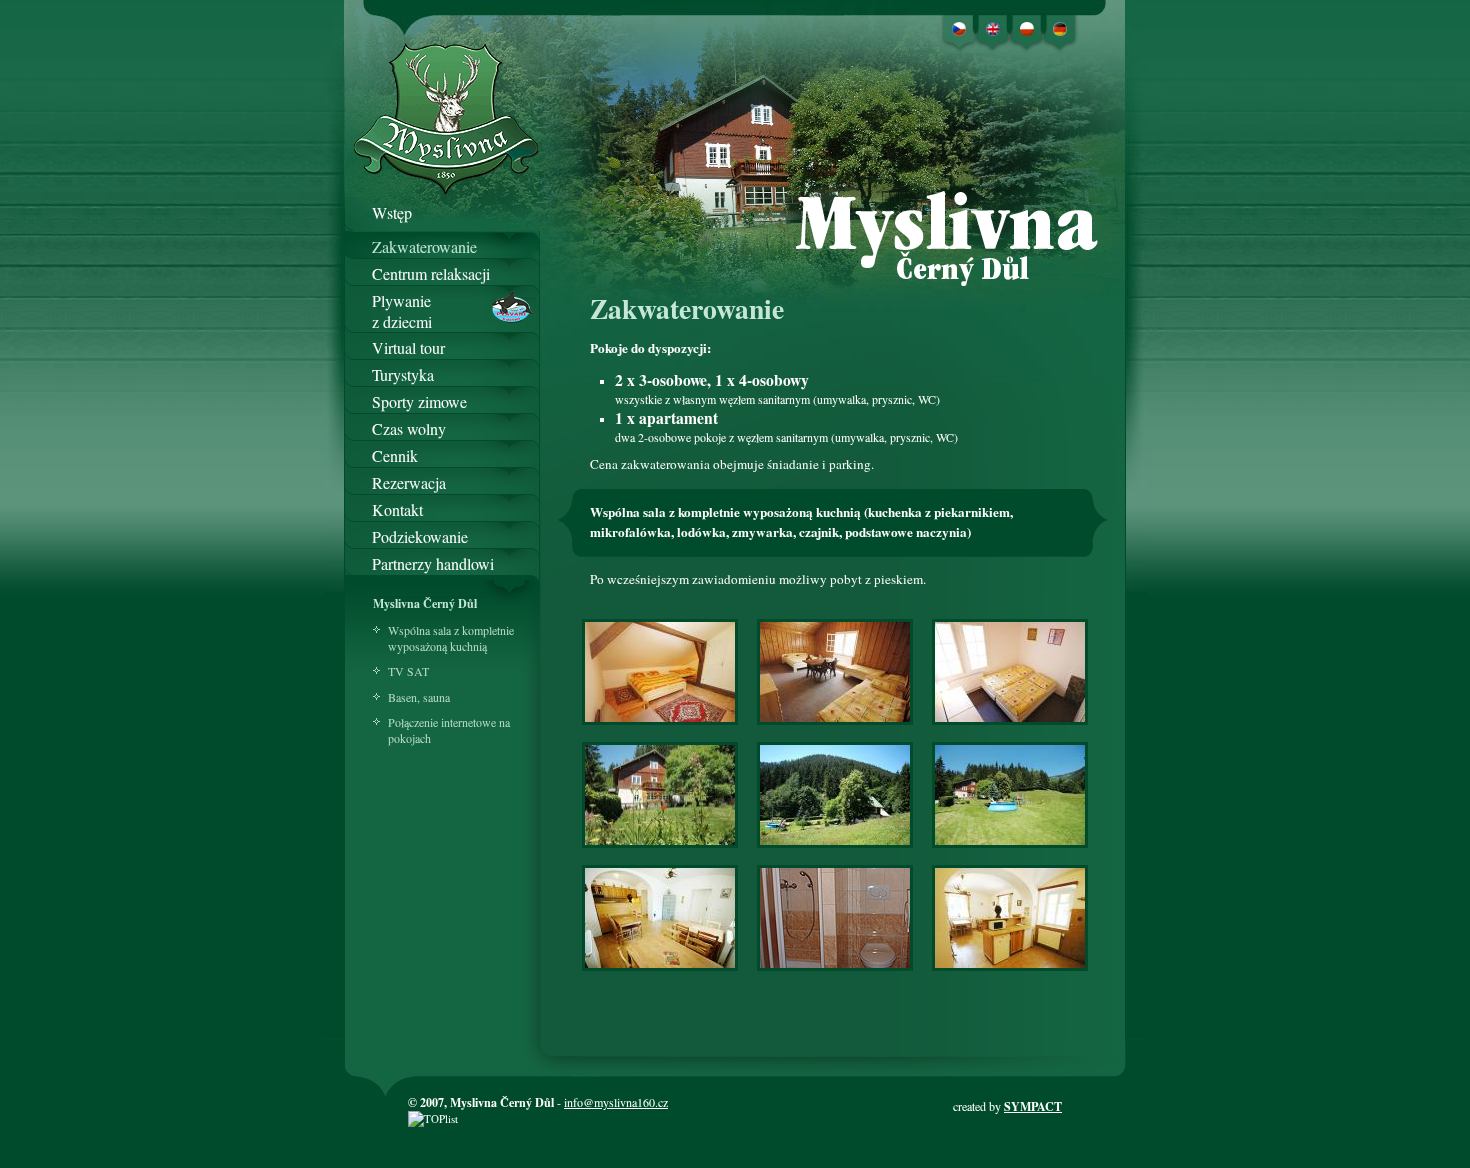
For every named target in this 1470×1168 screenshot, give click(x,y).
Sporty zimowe (419, 401)
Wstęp (392, 212)
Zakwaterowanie (424, 246)
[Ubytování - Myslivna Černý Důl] (660, 727)
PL (1027, 25)
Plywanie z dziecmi (402, 302)
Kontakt (397, 509)
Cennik (395, 455)
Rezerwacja (409, 482)
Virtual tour (408, 347)
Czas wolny (409, 428)
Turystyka (403, 374)
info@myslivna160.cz (616, 1102)
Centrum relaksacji (431, 273)
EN (993, 25)
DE (1062, 25)
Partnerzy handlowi (433, 563)
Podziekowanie (420, 536)
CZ (958, 25)
